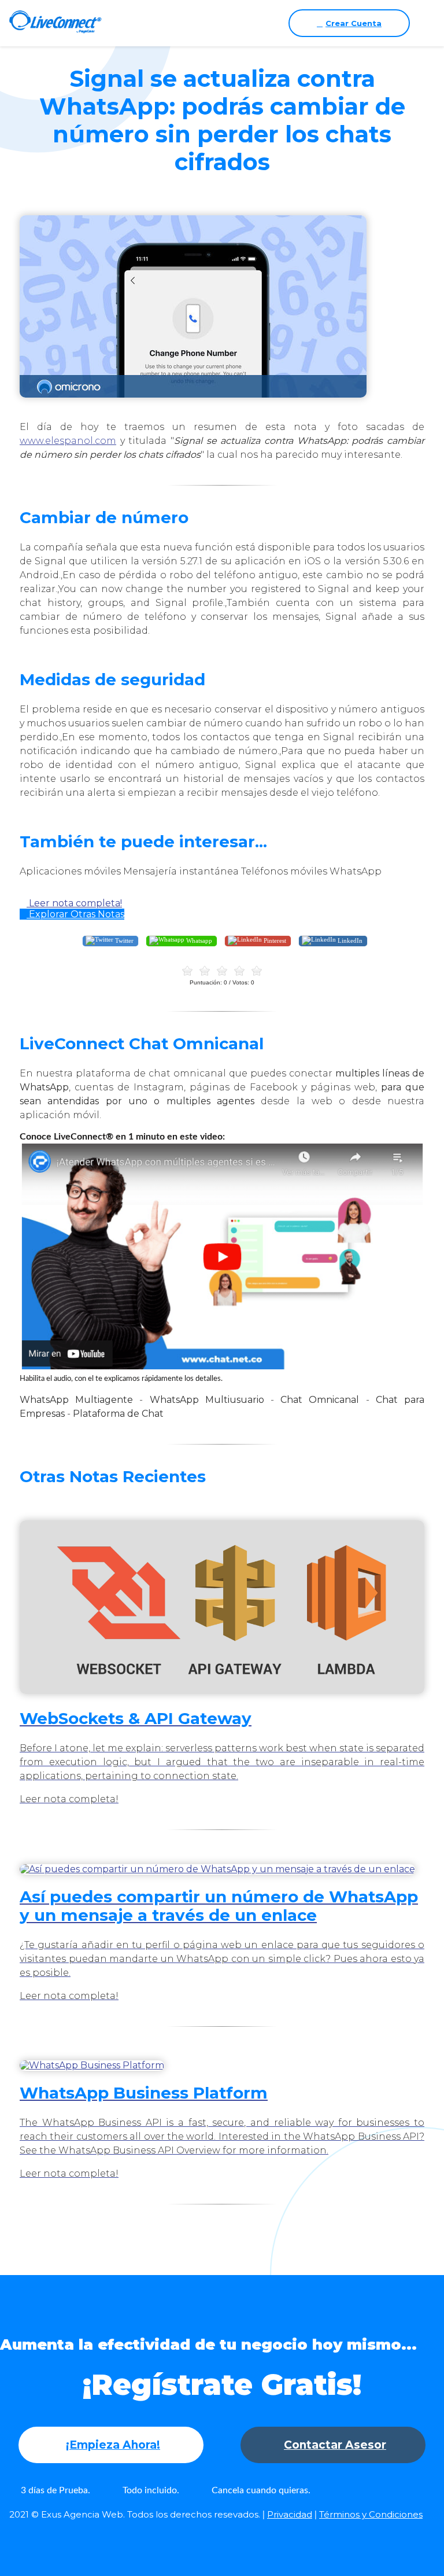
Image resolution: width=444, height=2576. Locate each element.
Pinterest (274, 940)
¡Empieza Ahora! (113, 2445)
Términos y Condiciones (371, 2514)
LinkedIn (349, 940)
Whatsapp (198, 940)
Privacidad (290, 2514)
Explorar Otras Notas (75, 914)
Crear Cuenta (354, 23)
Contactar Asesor (335, 2445)
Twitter (123, 940)
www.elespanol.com (68, 441)
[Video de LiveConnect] (222, 1367)
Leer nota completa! (74, 903)
